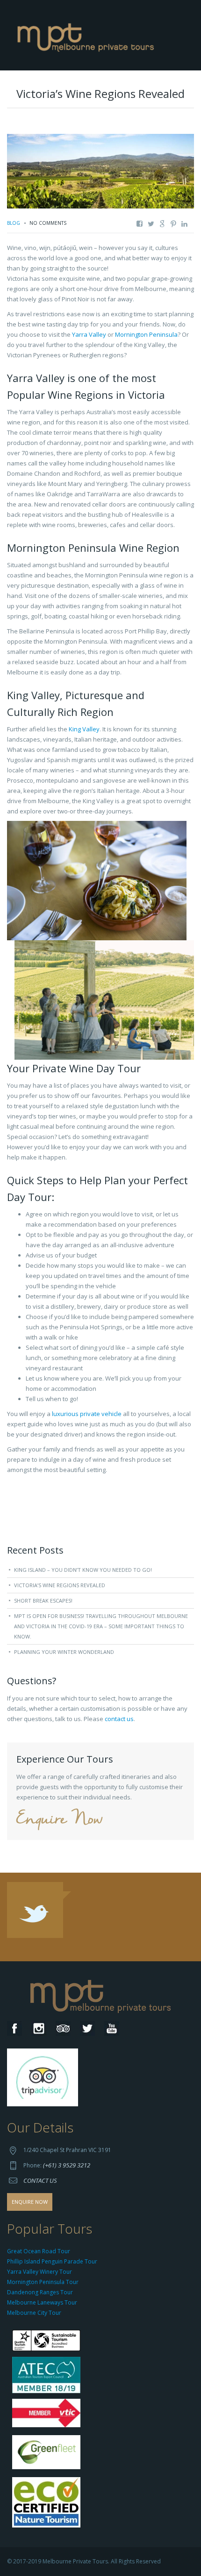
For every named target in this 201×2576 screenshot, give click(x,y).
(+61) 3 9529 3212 (67, 2165)
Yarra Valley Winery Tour (39, 2272)
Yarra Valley (89, 334)
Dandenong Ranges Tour (40, 2292)
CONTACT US (40, 2180)
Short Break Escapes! (43, 1600)
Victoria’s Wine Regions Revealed (60, 1585)
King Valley (83, 729)
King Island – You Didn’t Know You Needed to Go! (83, 1570)
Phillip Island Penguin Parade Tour (52, 2261)
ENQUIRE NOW (30, 2202)
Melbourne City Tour (34, 2313)
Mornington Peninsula (146, 334)
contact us (119, 1719)
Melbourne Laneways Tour (42, 2302)
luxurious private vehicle (87, 1414)
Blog (14, 223)
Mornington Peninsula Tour (43, 2282)
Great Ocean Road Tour (39, 2251)
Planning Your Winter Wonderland (64, 1652)
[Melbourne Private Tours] (88, 35)
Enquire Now (59, 1820)
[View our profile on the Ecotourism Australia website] (48, 2503)
